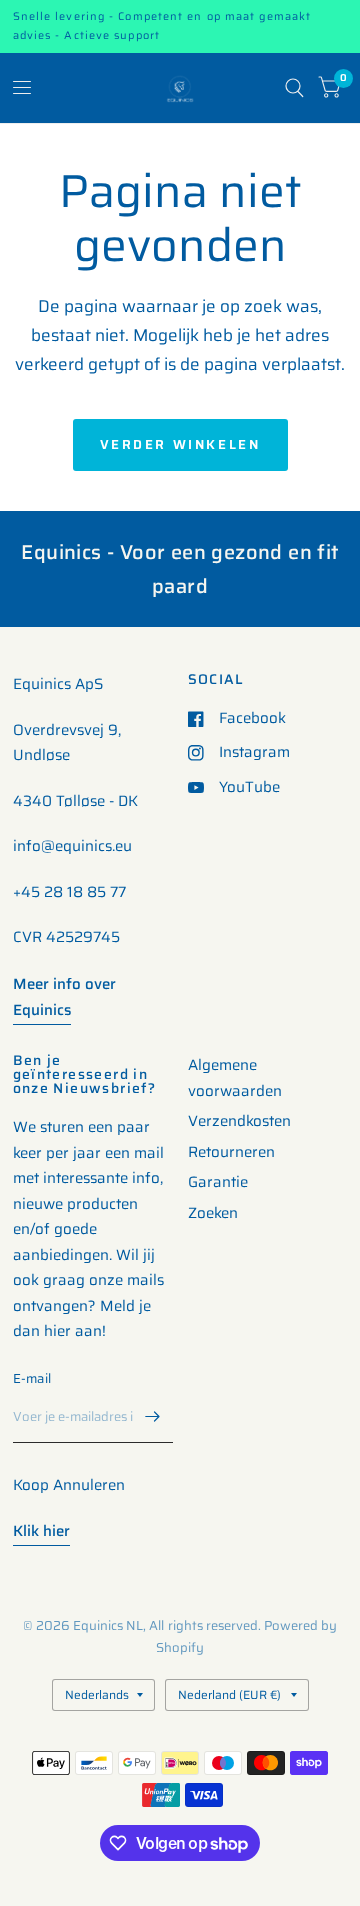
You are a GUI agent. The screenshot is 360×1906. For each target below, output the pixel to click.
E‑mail (32, 1378)
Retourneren (231, 1152)
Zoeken (213, 1213)
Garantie (218, 1182)
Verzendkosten (239, 1121)
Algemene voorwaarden (235, 1078)
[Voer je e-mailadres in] (153, 1417)
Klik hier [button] (41, 1531)
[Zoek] (294, 88)
